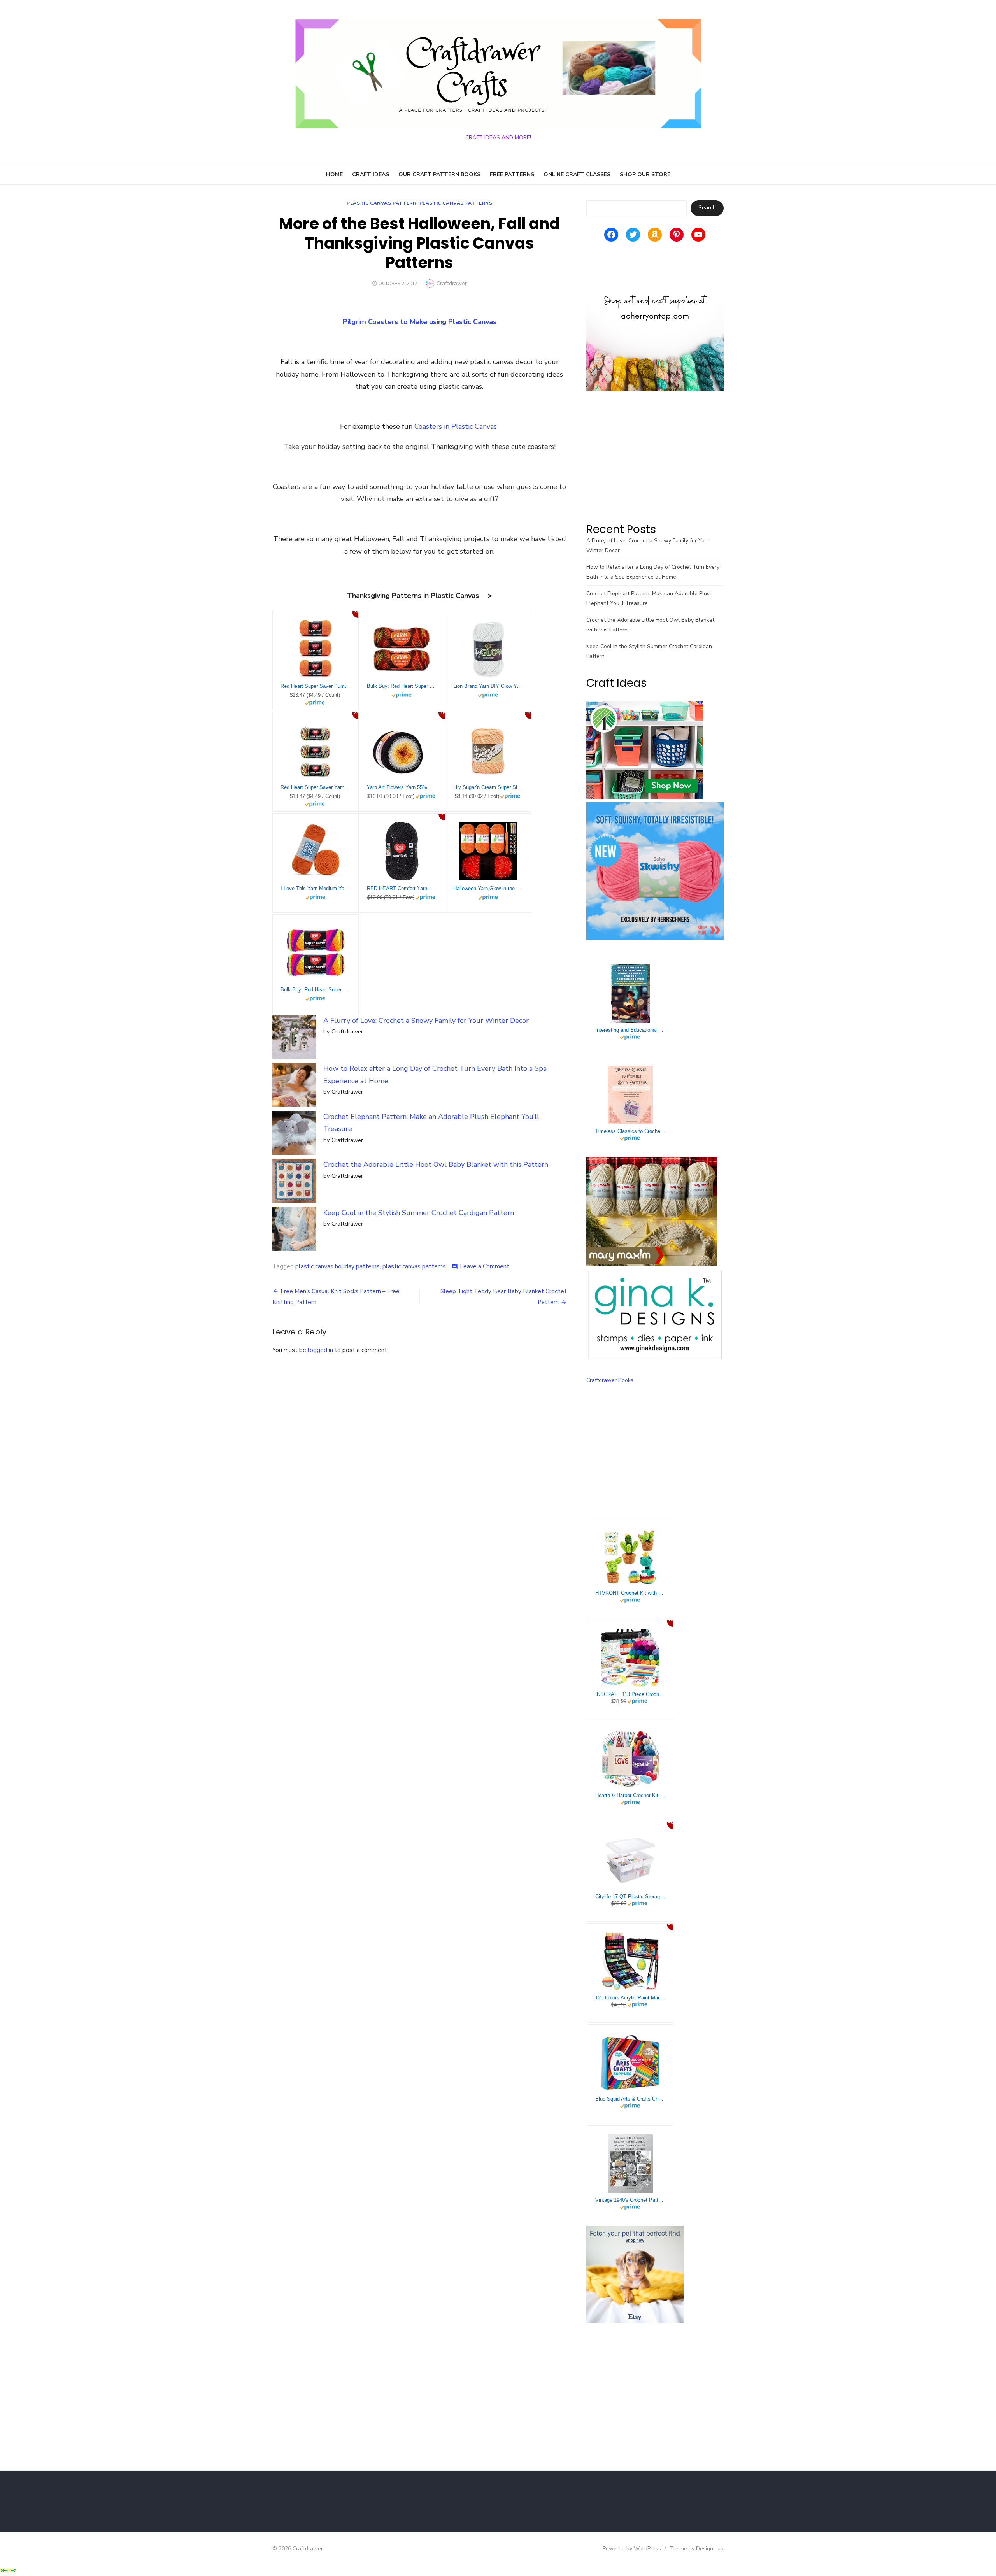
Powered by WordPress (632, 2549)
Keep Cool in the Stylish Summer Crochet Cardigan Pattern (419, 1213)
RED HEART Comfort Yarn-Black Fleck (402, 888)
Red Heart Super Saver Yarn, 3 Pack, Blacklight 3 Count (316, 787)
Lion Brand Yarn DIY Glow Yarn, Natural (488, 686)
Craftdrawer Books (610, 1380)
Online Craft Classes (577, 174)
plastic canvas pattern (381, 203)
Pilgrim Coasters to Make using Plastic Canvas (420, 322)
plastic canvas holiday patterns (338, 1266)
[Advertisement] (655, 456)
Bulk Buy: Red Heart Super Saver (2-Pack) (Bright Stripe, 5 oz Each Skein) (316, 990)
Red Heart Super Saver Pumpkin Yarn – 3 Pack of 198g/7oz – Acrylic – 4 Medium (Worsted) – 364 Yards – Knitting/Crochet (316, 686)
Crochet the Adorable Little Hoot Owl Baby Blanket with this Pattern (436, 1164)
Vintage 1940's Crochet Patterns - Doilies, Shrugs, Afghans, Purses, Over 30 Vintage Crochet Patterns (630, 2200)
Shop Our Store (645, 174)
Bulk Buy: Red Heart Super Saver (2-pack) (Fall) (402, 686)
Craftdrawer (452, 283)
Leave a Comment (485, 1266)
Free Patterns (512, 174)
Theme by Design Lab (697, 2549)
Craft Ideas (371, 174)
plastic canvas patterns (456, 203)
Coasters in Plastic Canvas (456, 426)
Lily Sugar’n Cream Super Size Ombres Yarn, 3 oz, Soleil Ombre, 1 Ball (488, 787)
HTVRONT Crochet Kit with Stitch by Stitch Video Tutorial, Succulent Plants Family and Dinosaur (630, 1593)
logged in (320, 1350)
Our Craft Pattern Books (439, 174)
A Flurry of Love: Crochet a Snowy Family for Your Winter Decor (426, 1021)
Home (334, 174)
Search (707, 208)
